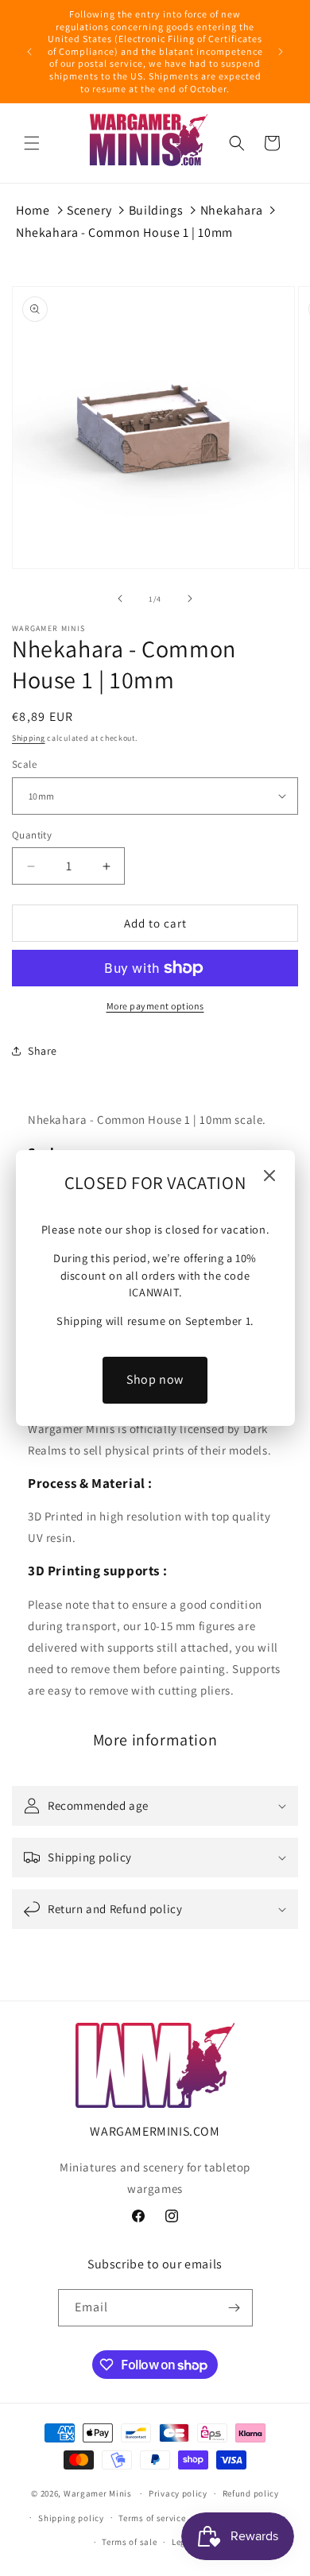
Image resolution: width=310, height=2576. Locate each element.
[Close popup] (269, 1177)
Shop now (155, 1379)
